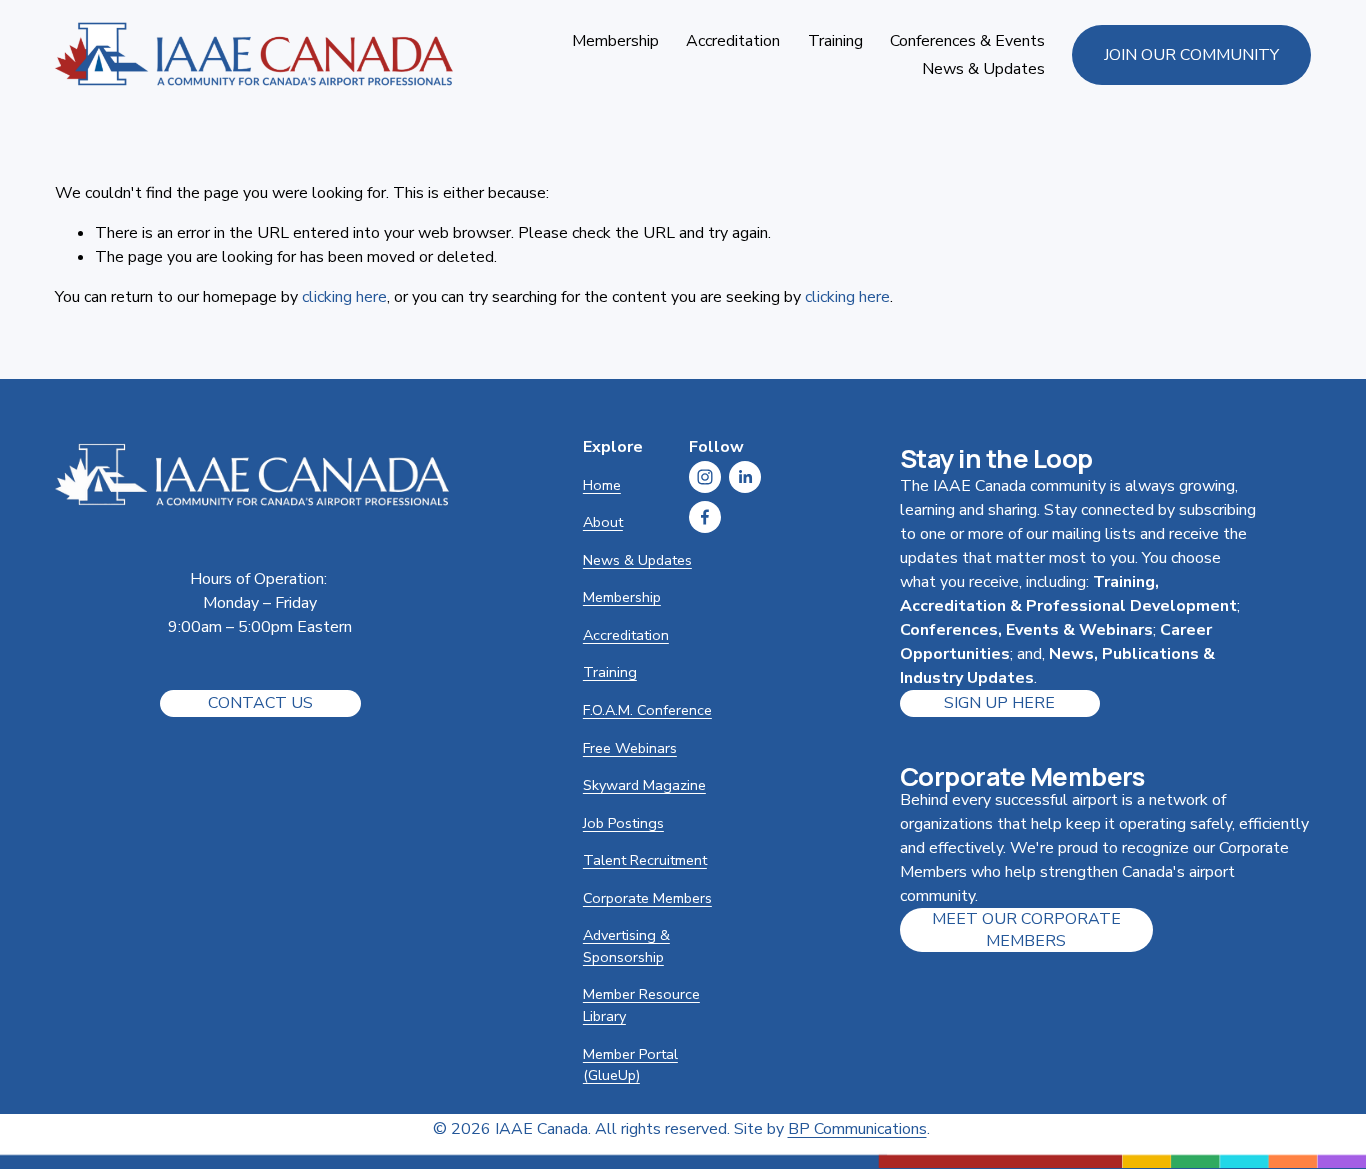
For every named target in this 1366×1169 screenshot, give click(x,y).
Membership (622, 597)
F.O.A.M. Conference (647, 710)
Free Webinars (630, 748)
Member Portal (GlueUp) (630, 1065)
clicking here (344, 297)
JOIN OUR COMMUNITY (1191, 55)
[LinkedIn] (745, 477)
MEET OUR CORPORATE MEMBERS (1026, 930)
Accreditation (626, 635)
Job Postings (623, 823)
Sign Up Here (999, 703)
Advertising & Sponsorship (626, 946)
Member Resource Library (641, 1005)
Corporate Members (647, 898)
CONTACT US (260, 703)
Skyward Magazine (644, 785)
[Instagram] (705, 477)
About (603, 522)
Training (610, 672)
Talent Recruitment (645, 860)
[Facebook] (705, 517)
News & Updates (983, 69)
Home (602, 485)
